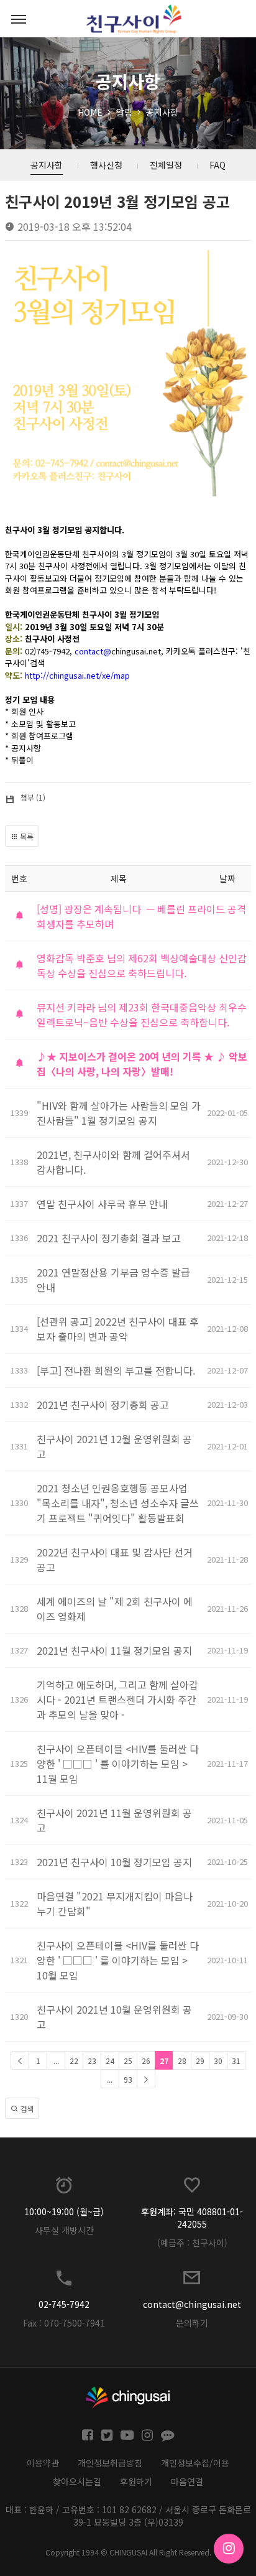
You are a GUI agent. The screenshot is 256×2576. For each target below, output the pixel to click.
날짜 (227, 878)
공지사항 (162, 112)
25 (128, 2061)
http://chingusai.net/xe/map (77, 675)
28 (182, 2061)
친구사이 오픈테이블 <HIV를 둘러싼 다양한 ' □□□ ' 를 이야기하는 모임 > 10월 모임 (118, 1960)
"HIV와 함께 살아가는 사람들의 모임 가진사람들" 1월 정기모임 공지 (119, 1113)
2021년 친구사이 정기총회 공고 (103, 1405)
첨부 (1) (33, 797)
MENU (19, 19)
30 (218, 2061)
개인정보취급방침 (110, 2463)
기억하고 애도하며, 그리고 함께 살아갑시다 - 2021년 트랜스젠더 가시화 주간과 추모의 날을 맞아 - (117, 1700)
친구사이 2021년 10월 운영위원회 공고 (114, 2017)
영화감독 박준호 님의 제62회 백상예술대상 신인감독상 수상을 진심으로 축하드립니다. (142, 965)
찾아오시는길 (77, 2481)
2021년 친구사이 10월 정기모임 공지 (114, 1862)
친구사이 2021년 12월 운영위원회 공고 (114, 1446)
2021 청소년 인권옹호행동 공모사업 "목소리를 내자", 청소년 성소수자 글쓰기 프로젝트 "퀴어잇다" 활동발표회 (118, 1503)
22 (74, 2061)
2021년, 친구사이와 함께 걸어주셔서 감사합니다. (113, 1162)
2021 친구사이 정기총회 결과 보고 (109, 1238)
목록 (26, 836)
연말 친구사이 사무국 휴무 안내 (102, 1204)
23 (92, 2061)
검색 (26, 2109)
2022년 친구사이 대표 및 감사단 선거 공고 (115, 1560)
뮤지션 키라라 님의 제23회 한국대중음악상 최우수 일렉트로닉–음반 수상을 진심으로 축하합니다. (142, 1015)
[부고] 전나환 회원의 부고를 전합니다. (116, 1370)
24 (110, 2061)
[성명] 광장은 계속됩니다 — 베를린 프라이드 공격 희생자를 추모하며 (141, 916)
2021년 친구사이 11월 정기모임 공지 (114, 1650)
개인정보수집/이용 (195, 2463)
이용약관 (43, 2463)
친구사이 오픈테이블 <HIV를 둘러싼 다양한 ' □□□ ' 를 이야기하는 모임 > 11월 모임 (118, 1764)
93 (128, 2079)
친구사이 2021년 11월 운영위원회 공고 (114, 1820)
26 (146, 2061)
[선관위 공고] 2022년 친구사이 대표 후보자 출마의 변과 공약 (118, 1329)
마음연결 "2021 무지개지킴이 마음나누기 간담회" (115, 1904)
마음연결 (187, 2481)
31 (236, 2061)
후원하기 (136, 2481)
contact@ (93, 651)
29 (200, 2061)
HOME (90, 112)
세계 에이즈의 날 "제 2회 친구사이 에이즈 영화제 (115, 1609)
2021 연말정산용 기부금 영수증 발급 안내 (113, 1280)
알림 (124, 112)
